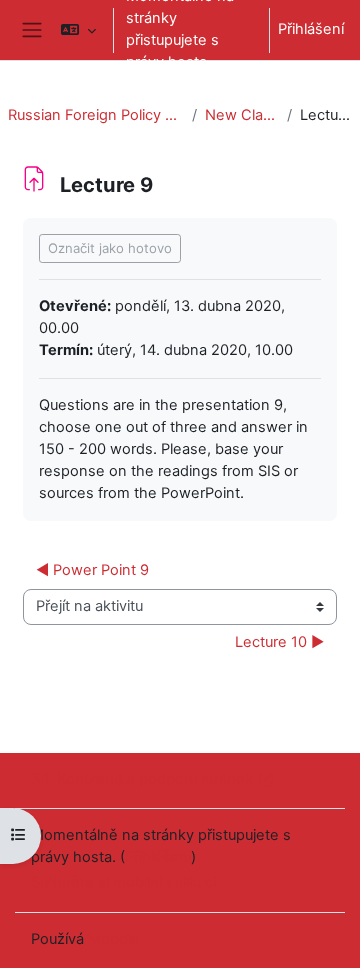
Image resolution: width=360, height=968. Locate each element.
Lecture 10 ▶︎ (279, 642)
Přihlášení (311, 29)
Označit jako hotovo (110, 248)
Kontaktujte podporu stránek (155, 779)
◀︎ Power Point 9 (92, 570)
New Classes (242, 115)
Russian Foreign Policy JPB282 (96, 115)
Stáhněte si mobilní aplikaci (123, 882)
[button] (78, 30)
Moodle (114, 939)
